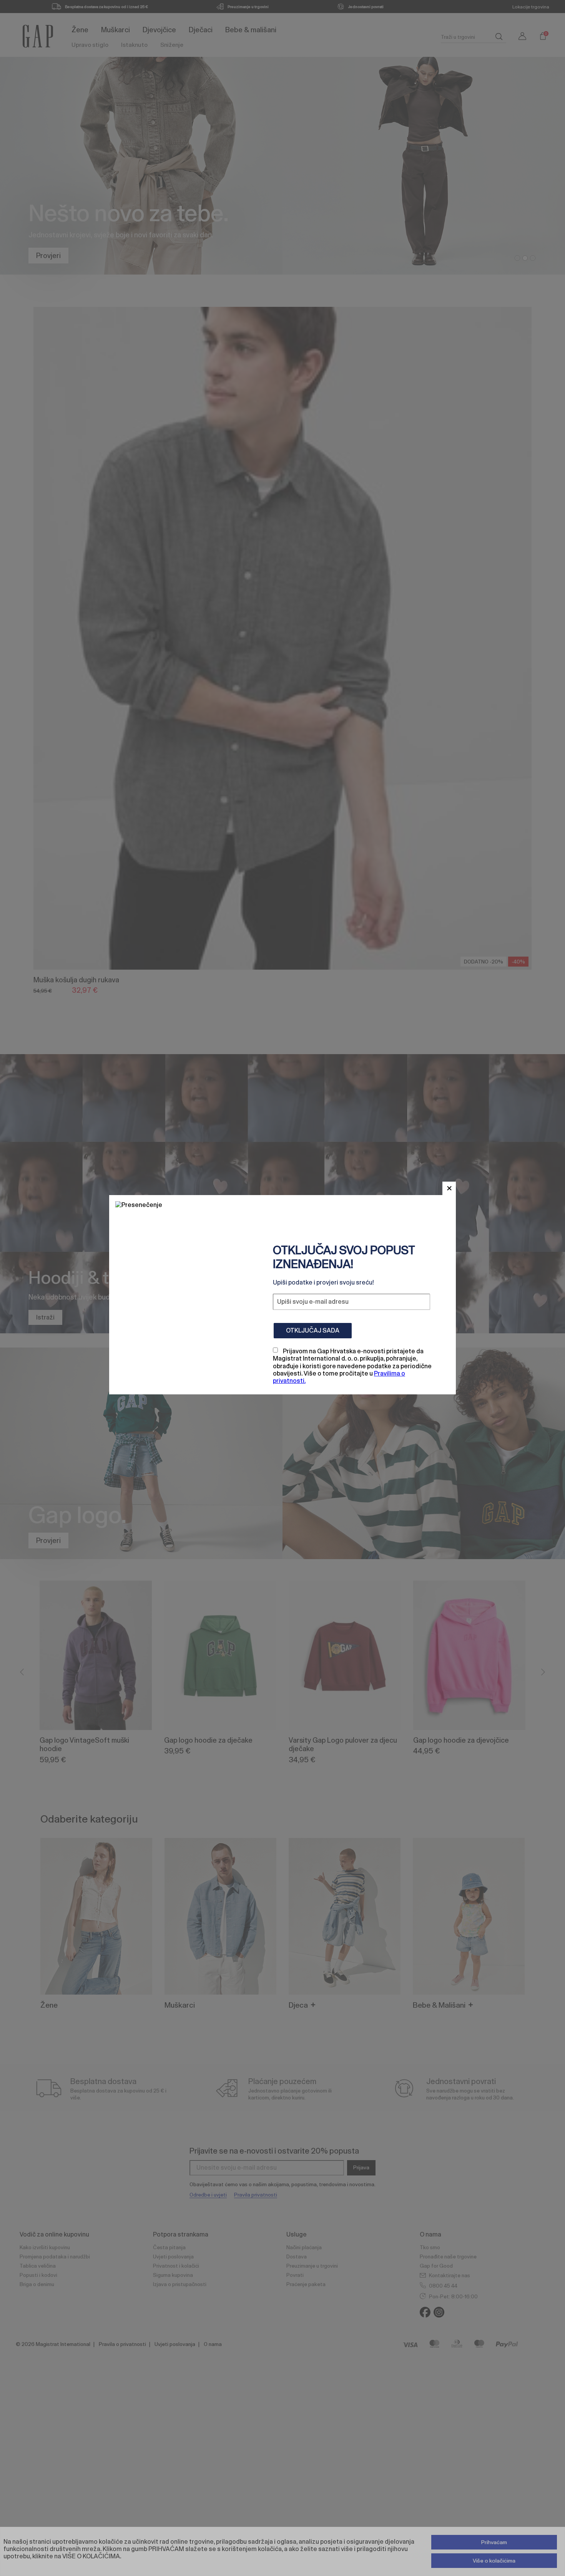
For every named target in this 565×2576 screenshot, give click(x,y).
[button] (449, 1188)
